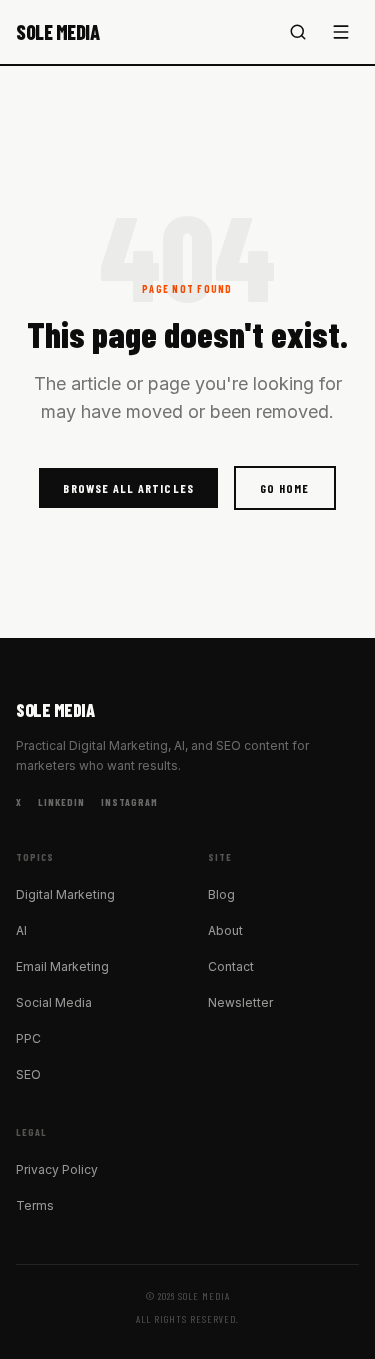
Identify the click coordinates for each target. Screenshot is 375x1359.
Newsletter (240, 1002)
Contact (231, 966)
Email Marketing (62, 966)
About (225, 930)
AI (21, 930)
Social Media (54, 1002)
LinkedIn (61, 802)
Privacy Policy (57, 1169)
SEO (28, 1074)
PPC (28, 1038)
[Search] (298, 32)
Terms (35, 1205)
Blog (221, 894)
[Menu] (341, 32)
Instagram (129, 802)
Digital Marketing (65, 894)
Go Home (284, 488)
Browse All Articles (128, 488)
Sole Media (57, 32)
